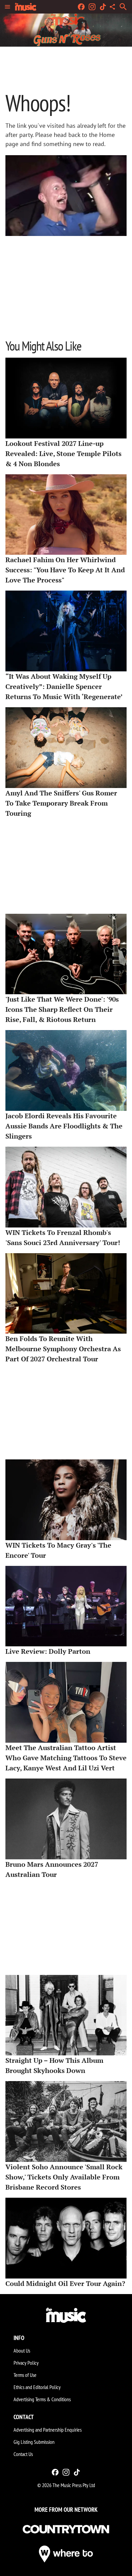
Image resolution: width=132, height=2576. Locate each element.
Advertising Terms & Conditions (42, 2399)
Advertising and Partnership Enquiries (48, 2430)
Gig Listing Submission (34, 2442)
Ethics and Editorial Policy (37, 2387)
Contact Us (23, 2454)
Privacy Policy (26, 2363)
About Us (22, 2351)
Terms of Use (25, 2375)
